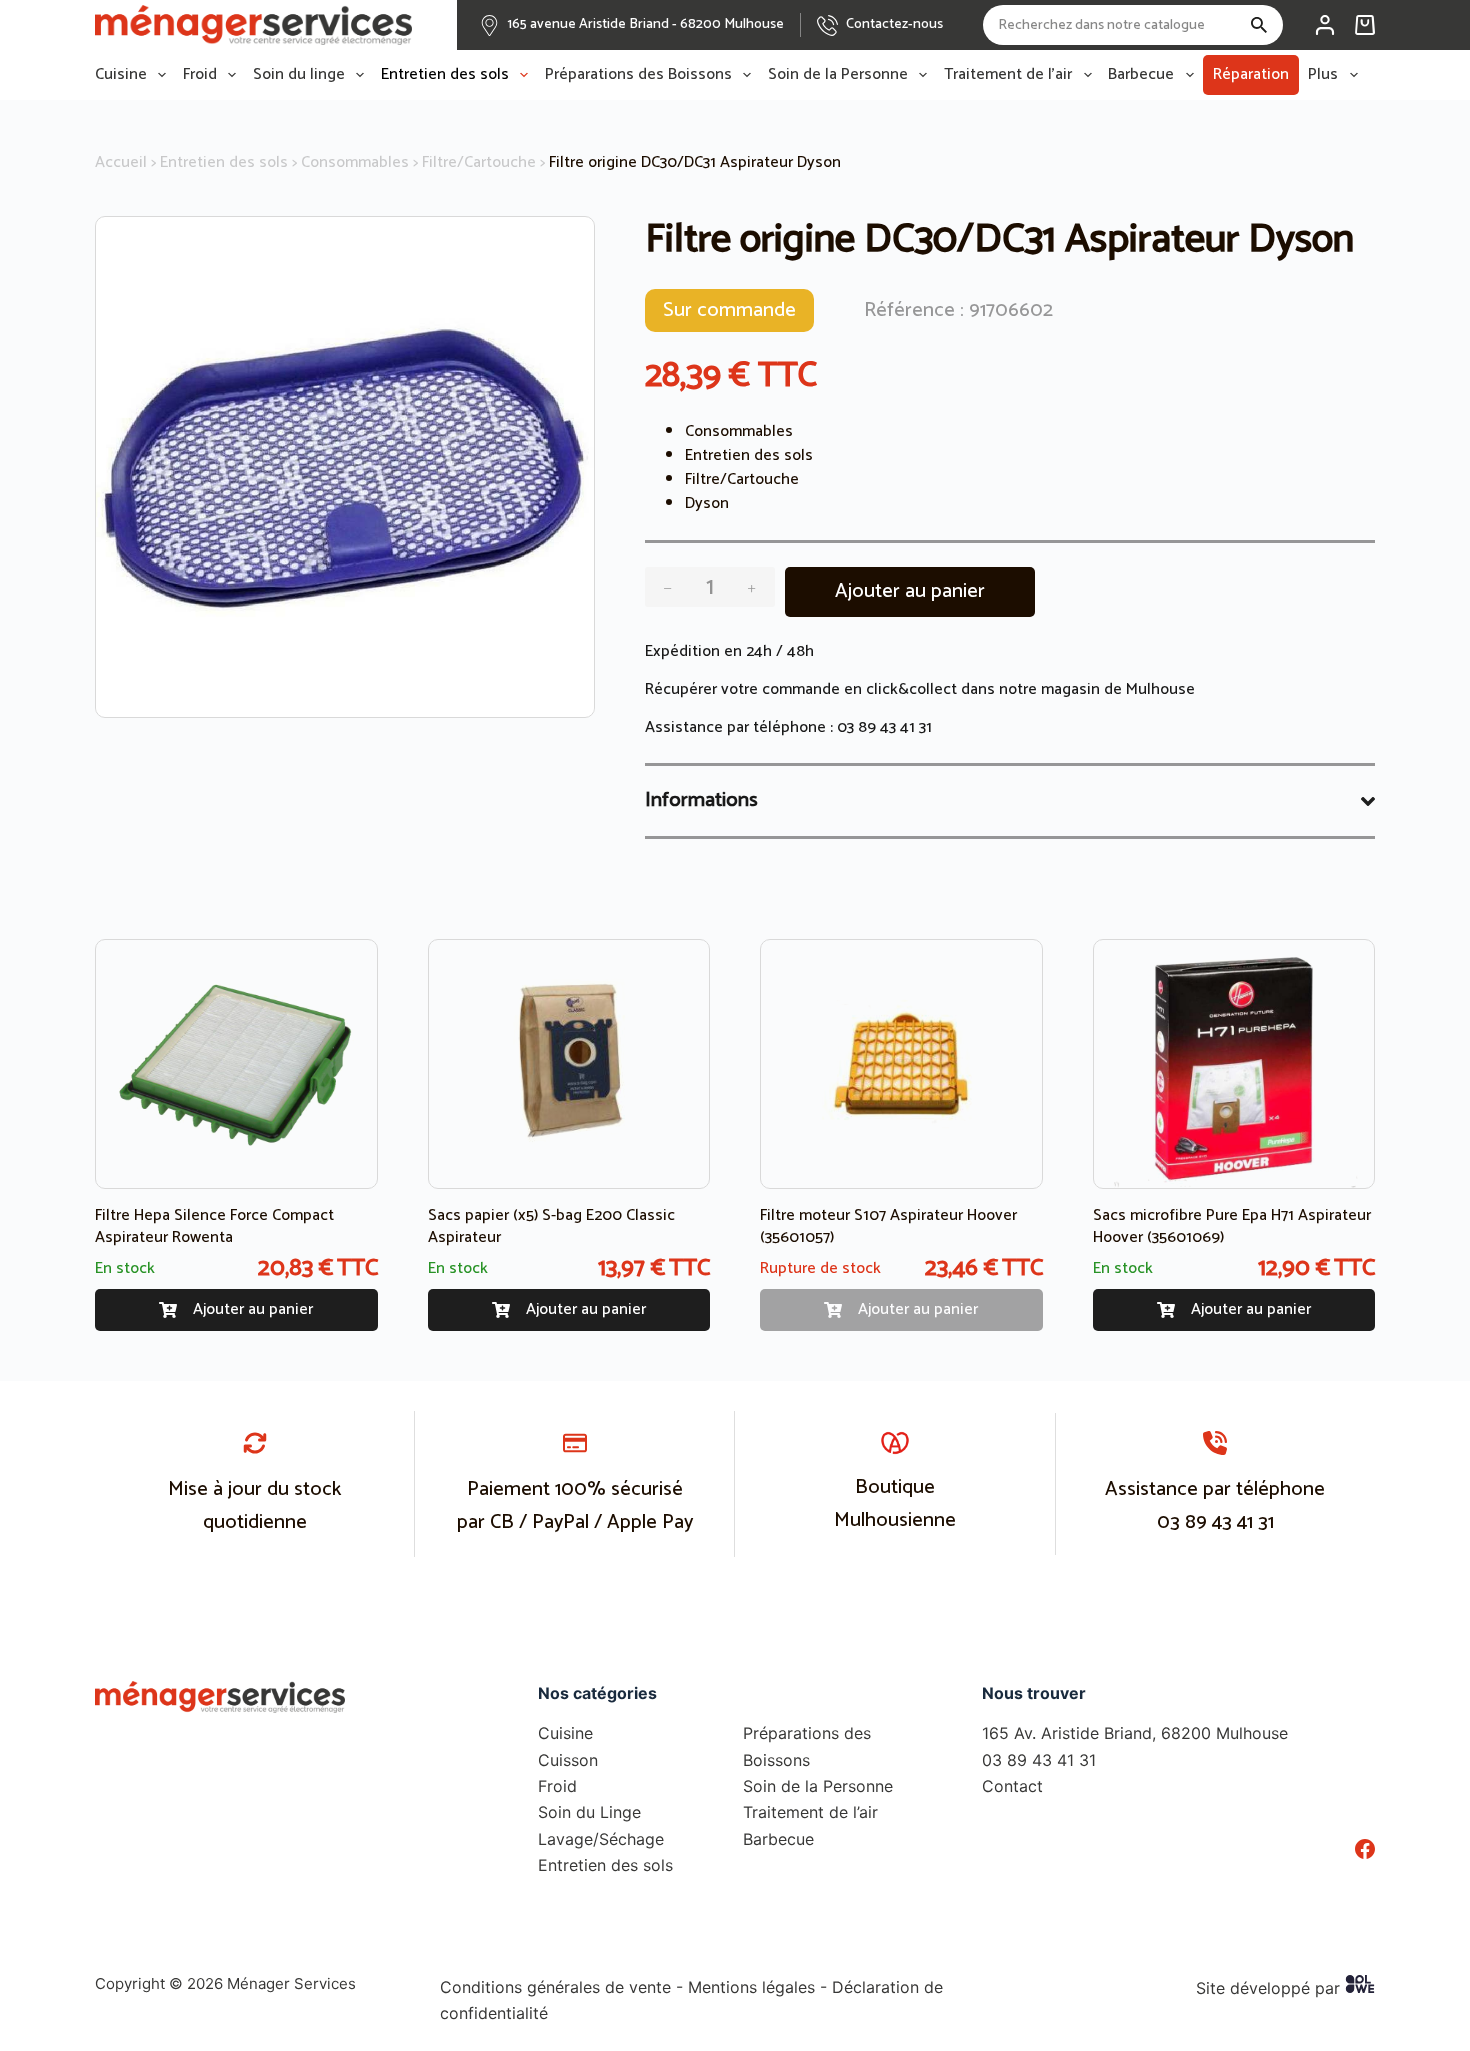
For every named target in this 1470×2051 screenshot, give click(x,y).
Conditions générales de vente (555, 1987)
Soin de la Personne (838, 75)
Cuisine (121, 75)
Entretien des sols (445, 75)
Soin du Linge (589, 1812)
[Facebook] (1365, 1849)
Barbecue (1141, 75)
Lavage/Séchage (601, 1839)
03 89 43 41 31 (884, 727)
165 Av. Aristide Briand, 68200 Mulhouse (1135, 1733)
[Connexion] (1325, 25)
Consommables (355, 162)
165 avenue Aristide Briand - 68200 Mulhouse (646, 24)
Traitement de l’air (1008, 75)
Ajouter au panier (910, 591)
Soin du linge (299, 75)
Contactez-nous (894, 24)
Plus (1323, 75)
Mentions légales (751, 1987)
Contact (1012, 1786)
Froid (200, 75)
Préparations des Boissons (638, 75)
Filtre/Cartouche (479, 162)
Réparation (1251, 74)
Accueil (121, 162)
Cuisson (568, 1760)
